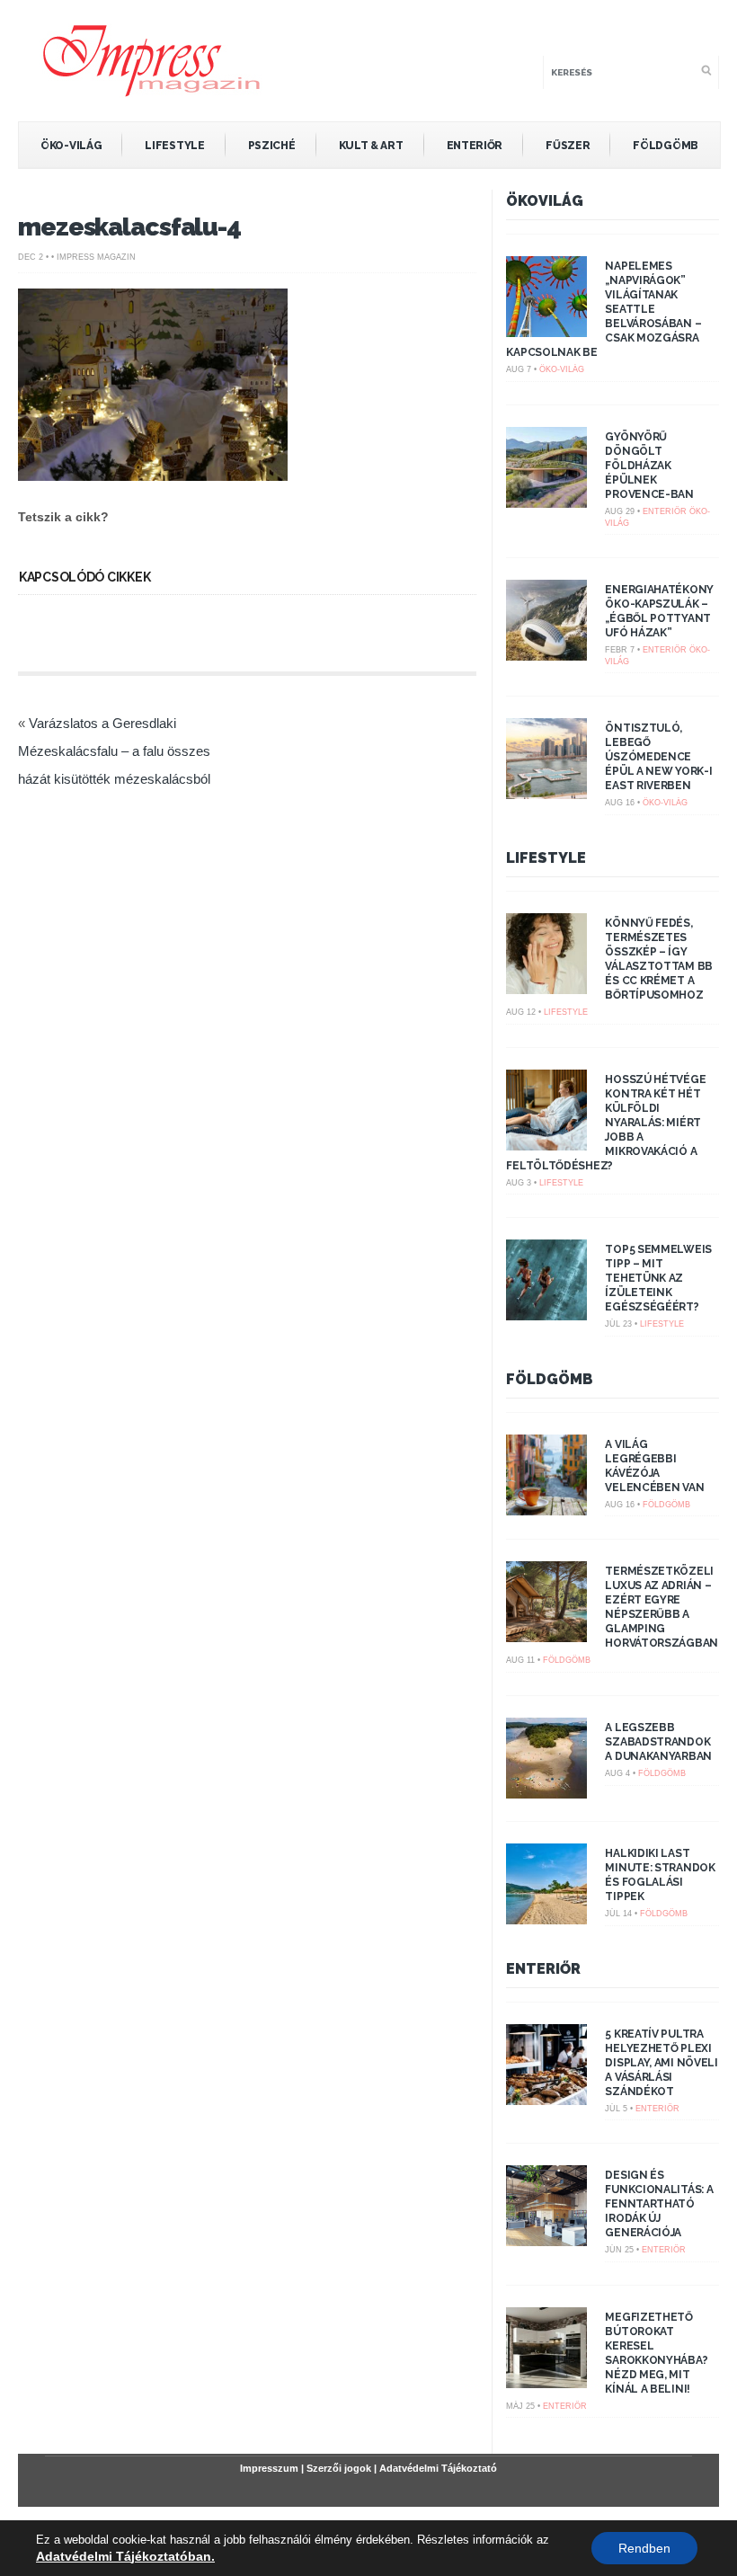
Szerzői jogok (339, 2468)
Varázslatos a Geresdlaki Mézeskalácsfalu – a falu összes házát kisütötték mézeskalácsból (114, 751)
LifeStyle (174, 146)
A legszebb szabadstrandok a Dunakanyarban (658, 1742)
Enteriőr (475, 146)
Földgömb (666, 146)
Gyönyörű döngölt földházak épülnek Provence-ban (649, 466)
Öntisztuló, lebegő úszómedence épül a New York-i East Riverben (658, 757)
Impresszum (269, 2468)
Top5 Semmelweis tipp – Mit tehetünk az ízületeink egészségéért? (658, 1278)
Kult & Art (371, 146)
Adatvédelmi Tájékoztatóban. (125, 2556)
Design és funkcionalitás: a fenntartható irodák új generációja (659, 2204)
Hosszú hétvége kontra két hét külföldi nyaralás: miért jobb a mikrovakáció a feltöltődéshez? (606, 1123)
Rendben (644, 2548)
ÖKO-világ (71, 146)
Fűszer (568, 146)
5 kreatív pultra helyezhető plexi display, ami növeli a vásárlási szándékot (661, 2063)
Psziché (272, 146)
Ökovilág (545, 201)
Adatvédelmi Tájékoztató (438, 2468)
